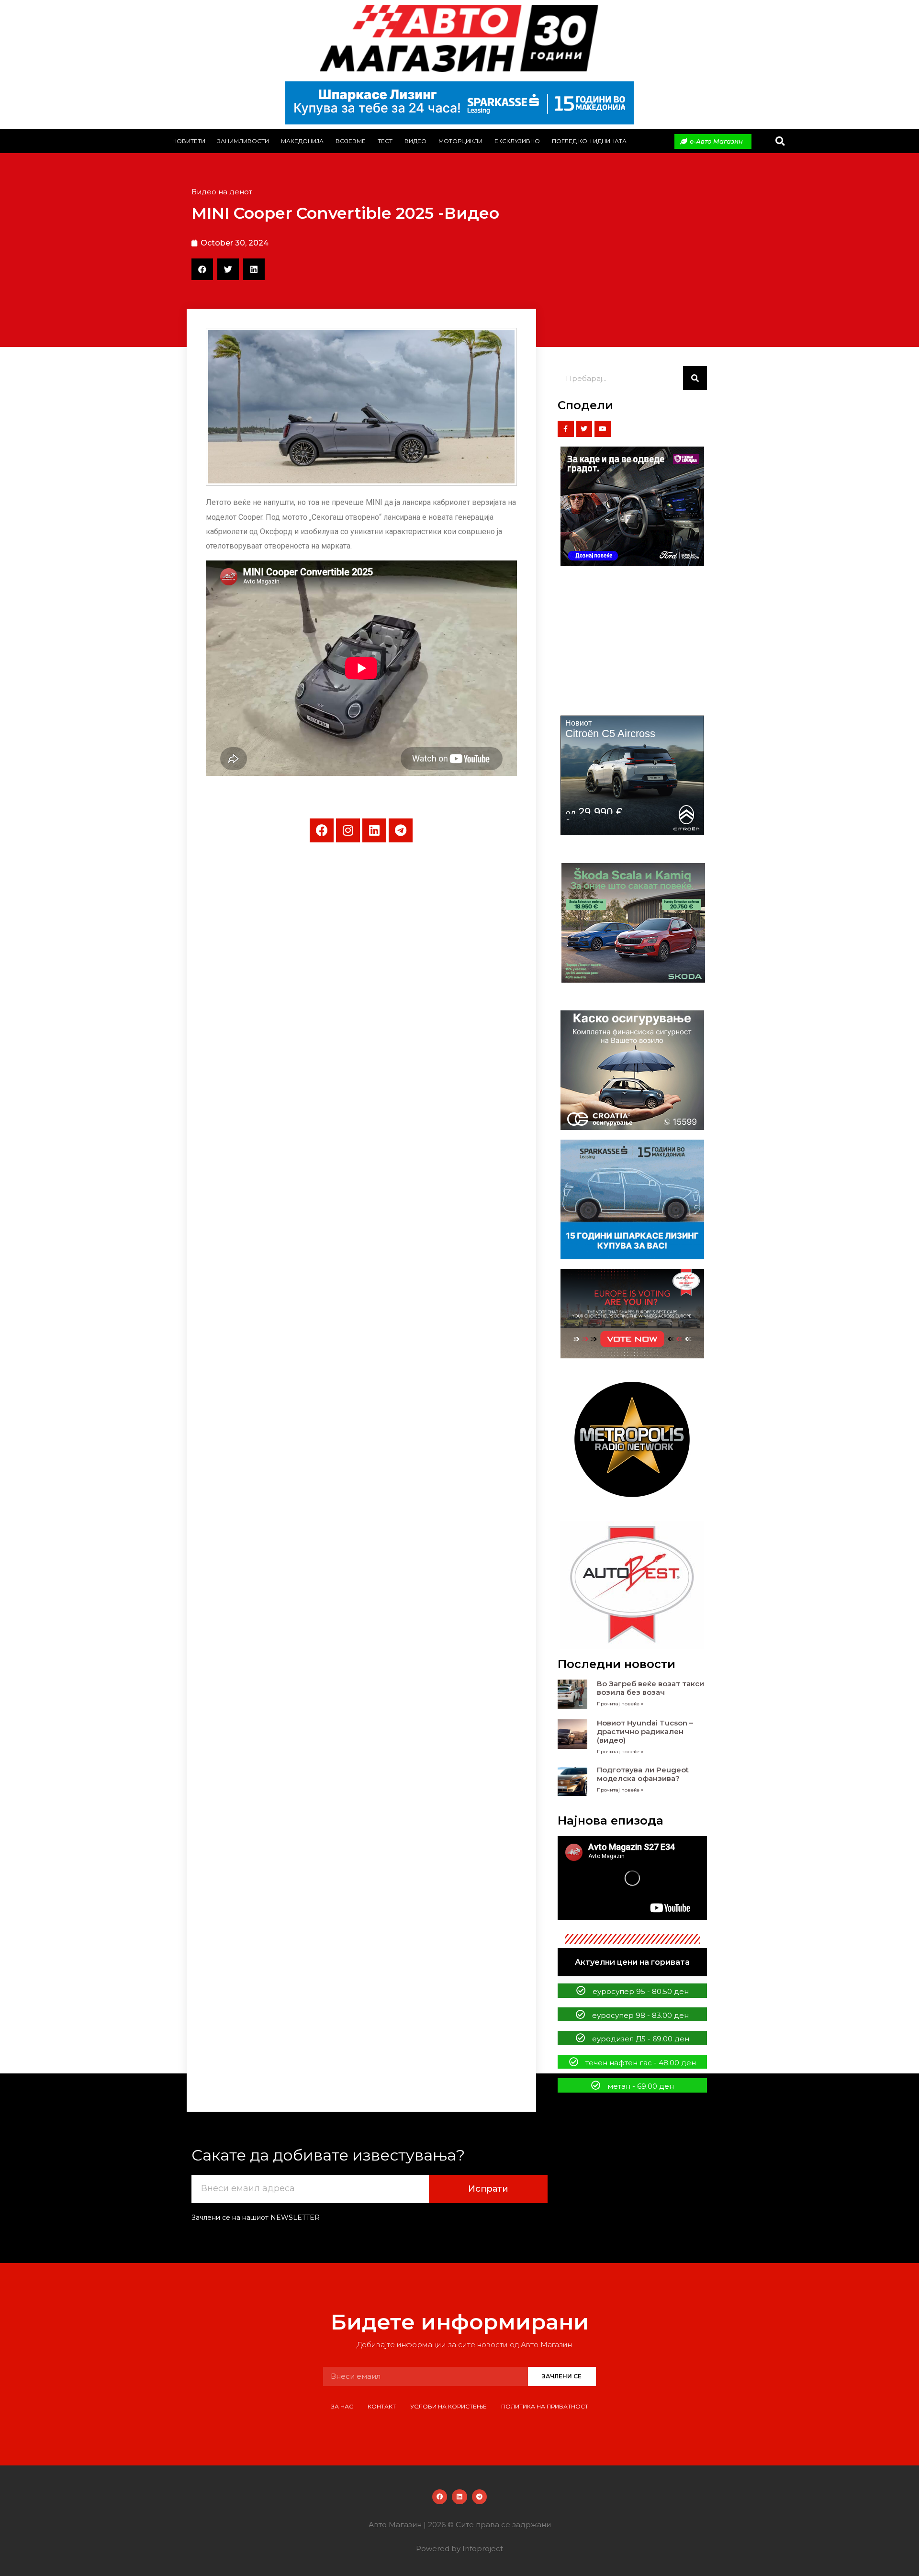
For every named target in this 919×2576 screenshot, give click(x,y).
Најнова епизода (611, 1820)
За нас (342, 2406)
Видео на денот (222, 192)
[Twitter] (584, 429)
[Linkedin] (374, 830)
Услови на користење (448, 2406)
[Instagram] (348, 830)
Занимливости (243, 141)
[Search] (695, 378)
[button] (780, 141)
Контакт (382, 2406)
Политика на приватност (545, 2406)
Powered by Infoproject (459, 2548)
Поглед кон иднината (589, 141)
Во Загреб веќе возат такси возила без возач (650, 1688)
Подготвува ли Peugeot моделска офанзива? (643, 1774)
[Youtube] (603, 429)
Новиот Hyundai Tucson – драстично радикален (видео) (645, 1731)
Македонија (302, 141)
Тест (385, 141)
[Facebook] (322, 830)
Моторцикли (460, 141)
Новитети (189, 141)
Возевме (351, 141)
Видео (415, 141)
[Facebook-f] (566, 429)
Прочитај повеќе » (620, 1704)
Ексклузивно (517, 141)
